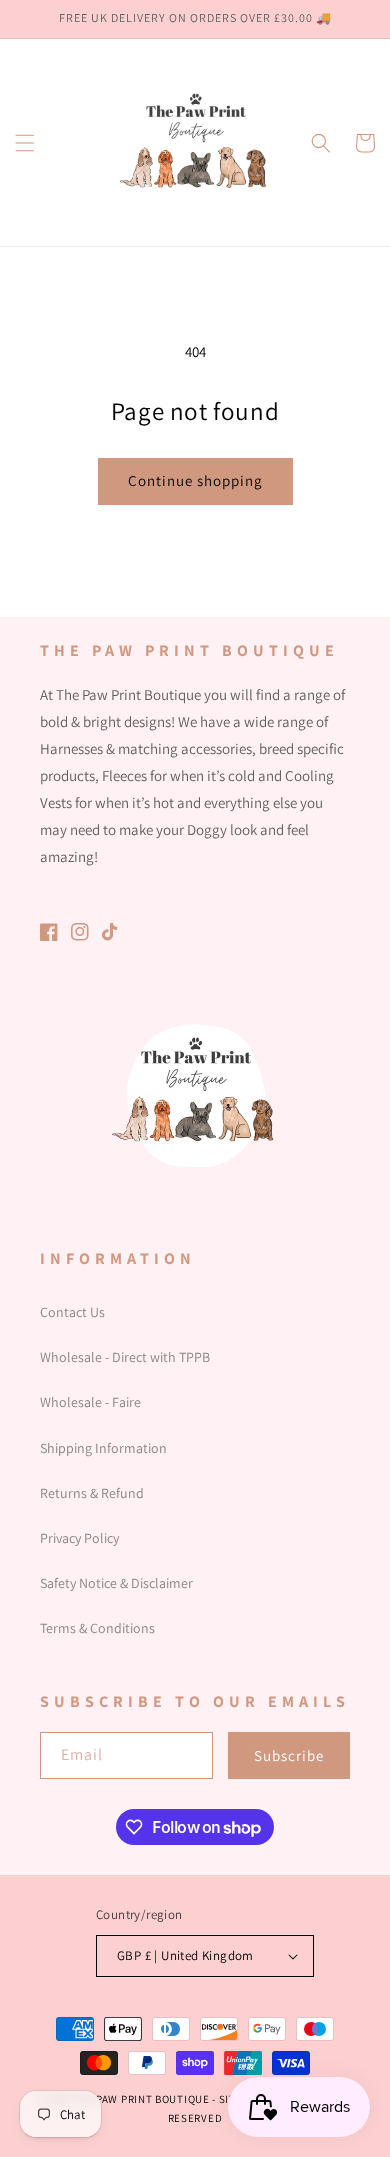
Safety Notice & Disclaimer (116, 1583)
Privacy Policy (79, 1538)
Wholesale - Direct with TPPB (125, 1357)
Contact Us (72, 1312)
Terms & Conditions (97, 1628)
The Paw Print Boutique (140, 2099)
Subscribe (289, 1755)
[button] (25, 143)
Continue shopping (195, 480)
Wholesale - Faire (90, 1402)
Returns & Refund (92, 1493)
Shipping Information (103, 1448)
